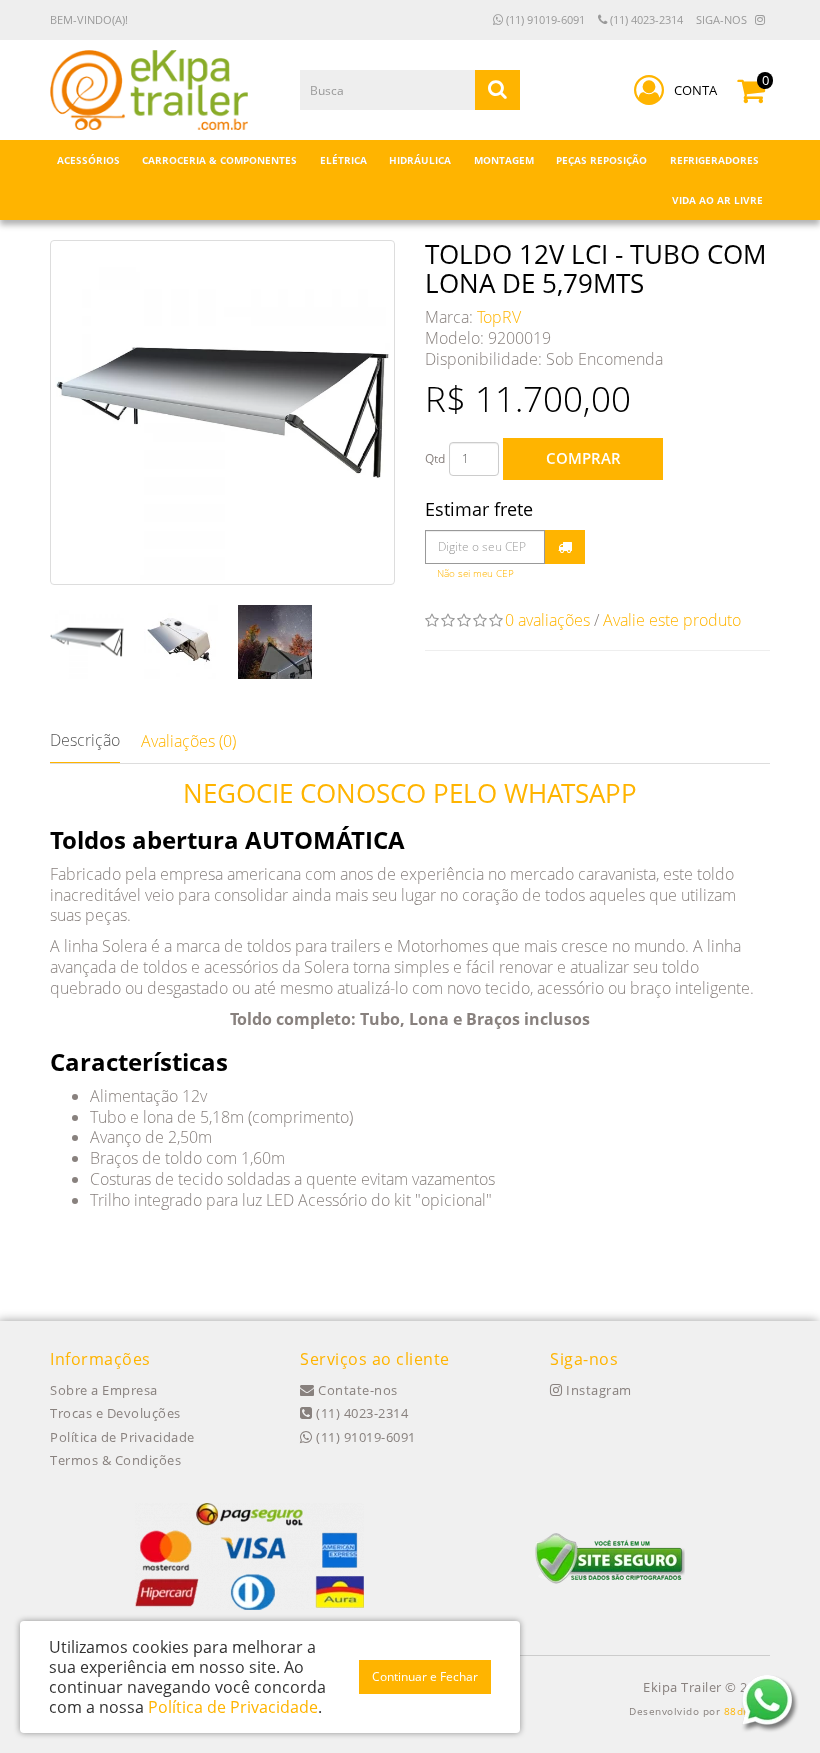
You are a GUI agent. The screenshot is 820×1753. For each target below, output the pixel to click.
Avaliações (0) (188, 741)
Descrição (85, 740)
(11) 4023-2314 (645, 19)
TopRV (499, 317)
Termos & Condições (115, 1460)
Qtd (435, 458)
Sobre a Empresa (104, 1390)
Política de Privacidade (122, 1437)
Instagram (597, 1390)
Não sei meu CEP (475, 573)
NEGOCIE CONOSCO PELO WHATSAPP (410, 793)
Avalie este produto (672, 620)
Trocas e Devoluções (115, 1413)
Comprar (583, 458)
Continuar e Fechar (425, 1676)
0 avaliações (547, 620)
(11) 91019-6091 (544, 19)
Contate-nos (356, 1390)
